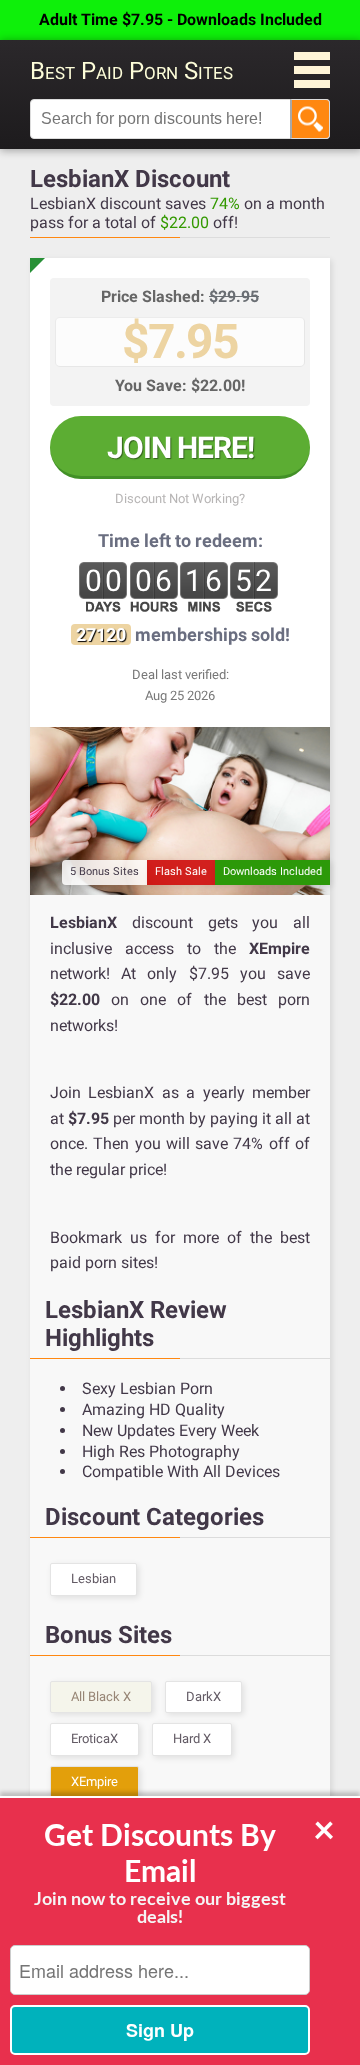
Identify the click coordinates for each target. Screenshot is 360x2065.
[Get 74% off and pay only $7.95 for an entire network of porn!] (180, 811)
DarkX (203, 1696)
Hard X (192, 1738)
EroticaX (94, 1738)
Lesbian (93, 1578)
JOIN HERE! (180, 447)
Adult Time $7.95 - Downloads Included (180, 19)
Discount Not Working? (180, 498)
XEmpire (94, 1781)
